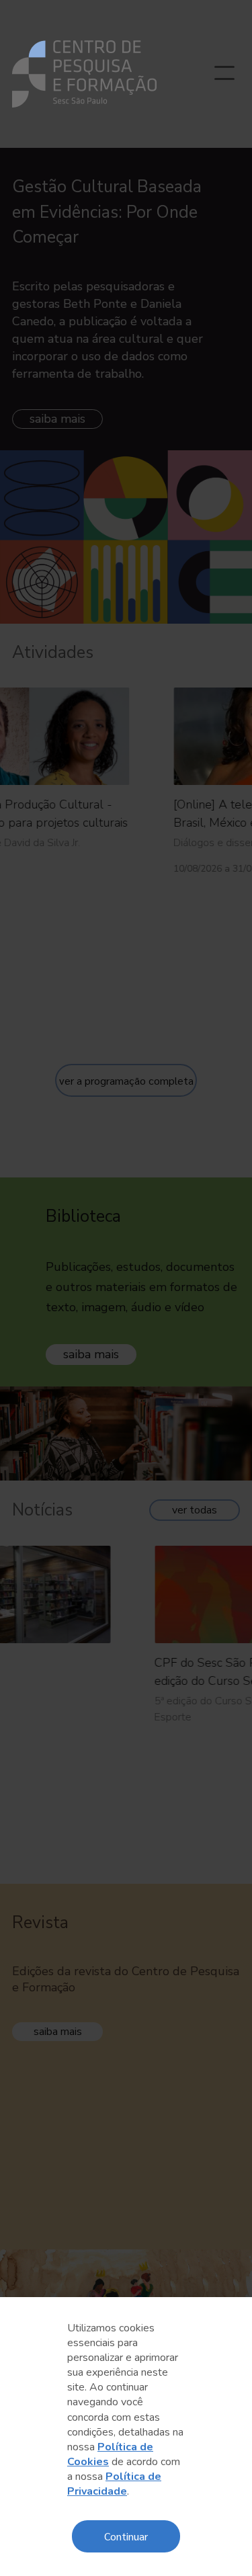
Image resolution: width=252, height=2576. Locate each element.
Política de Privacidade (114, 2484)
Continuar (126, 2536)
